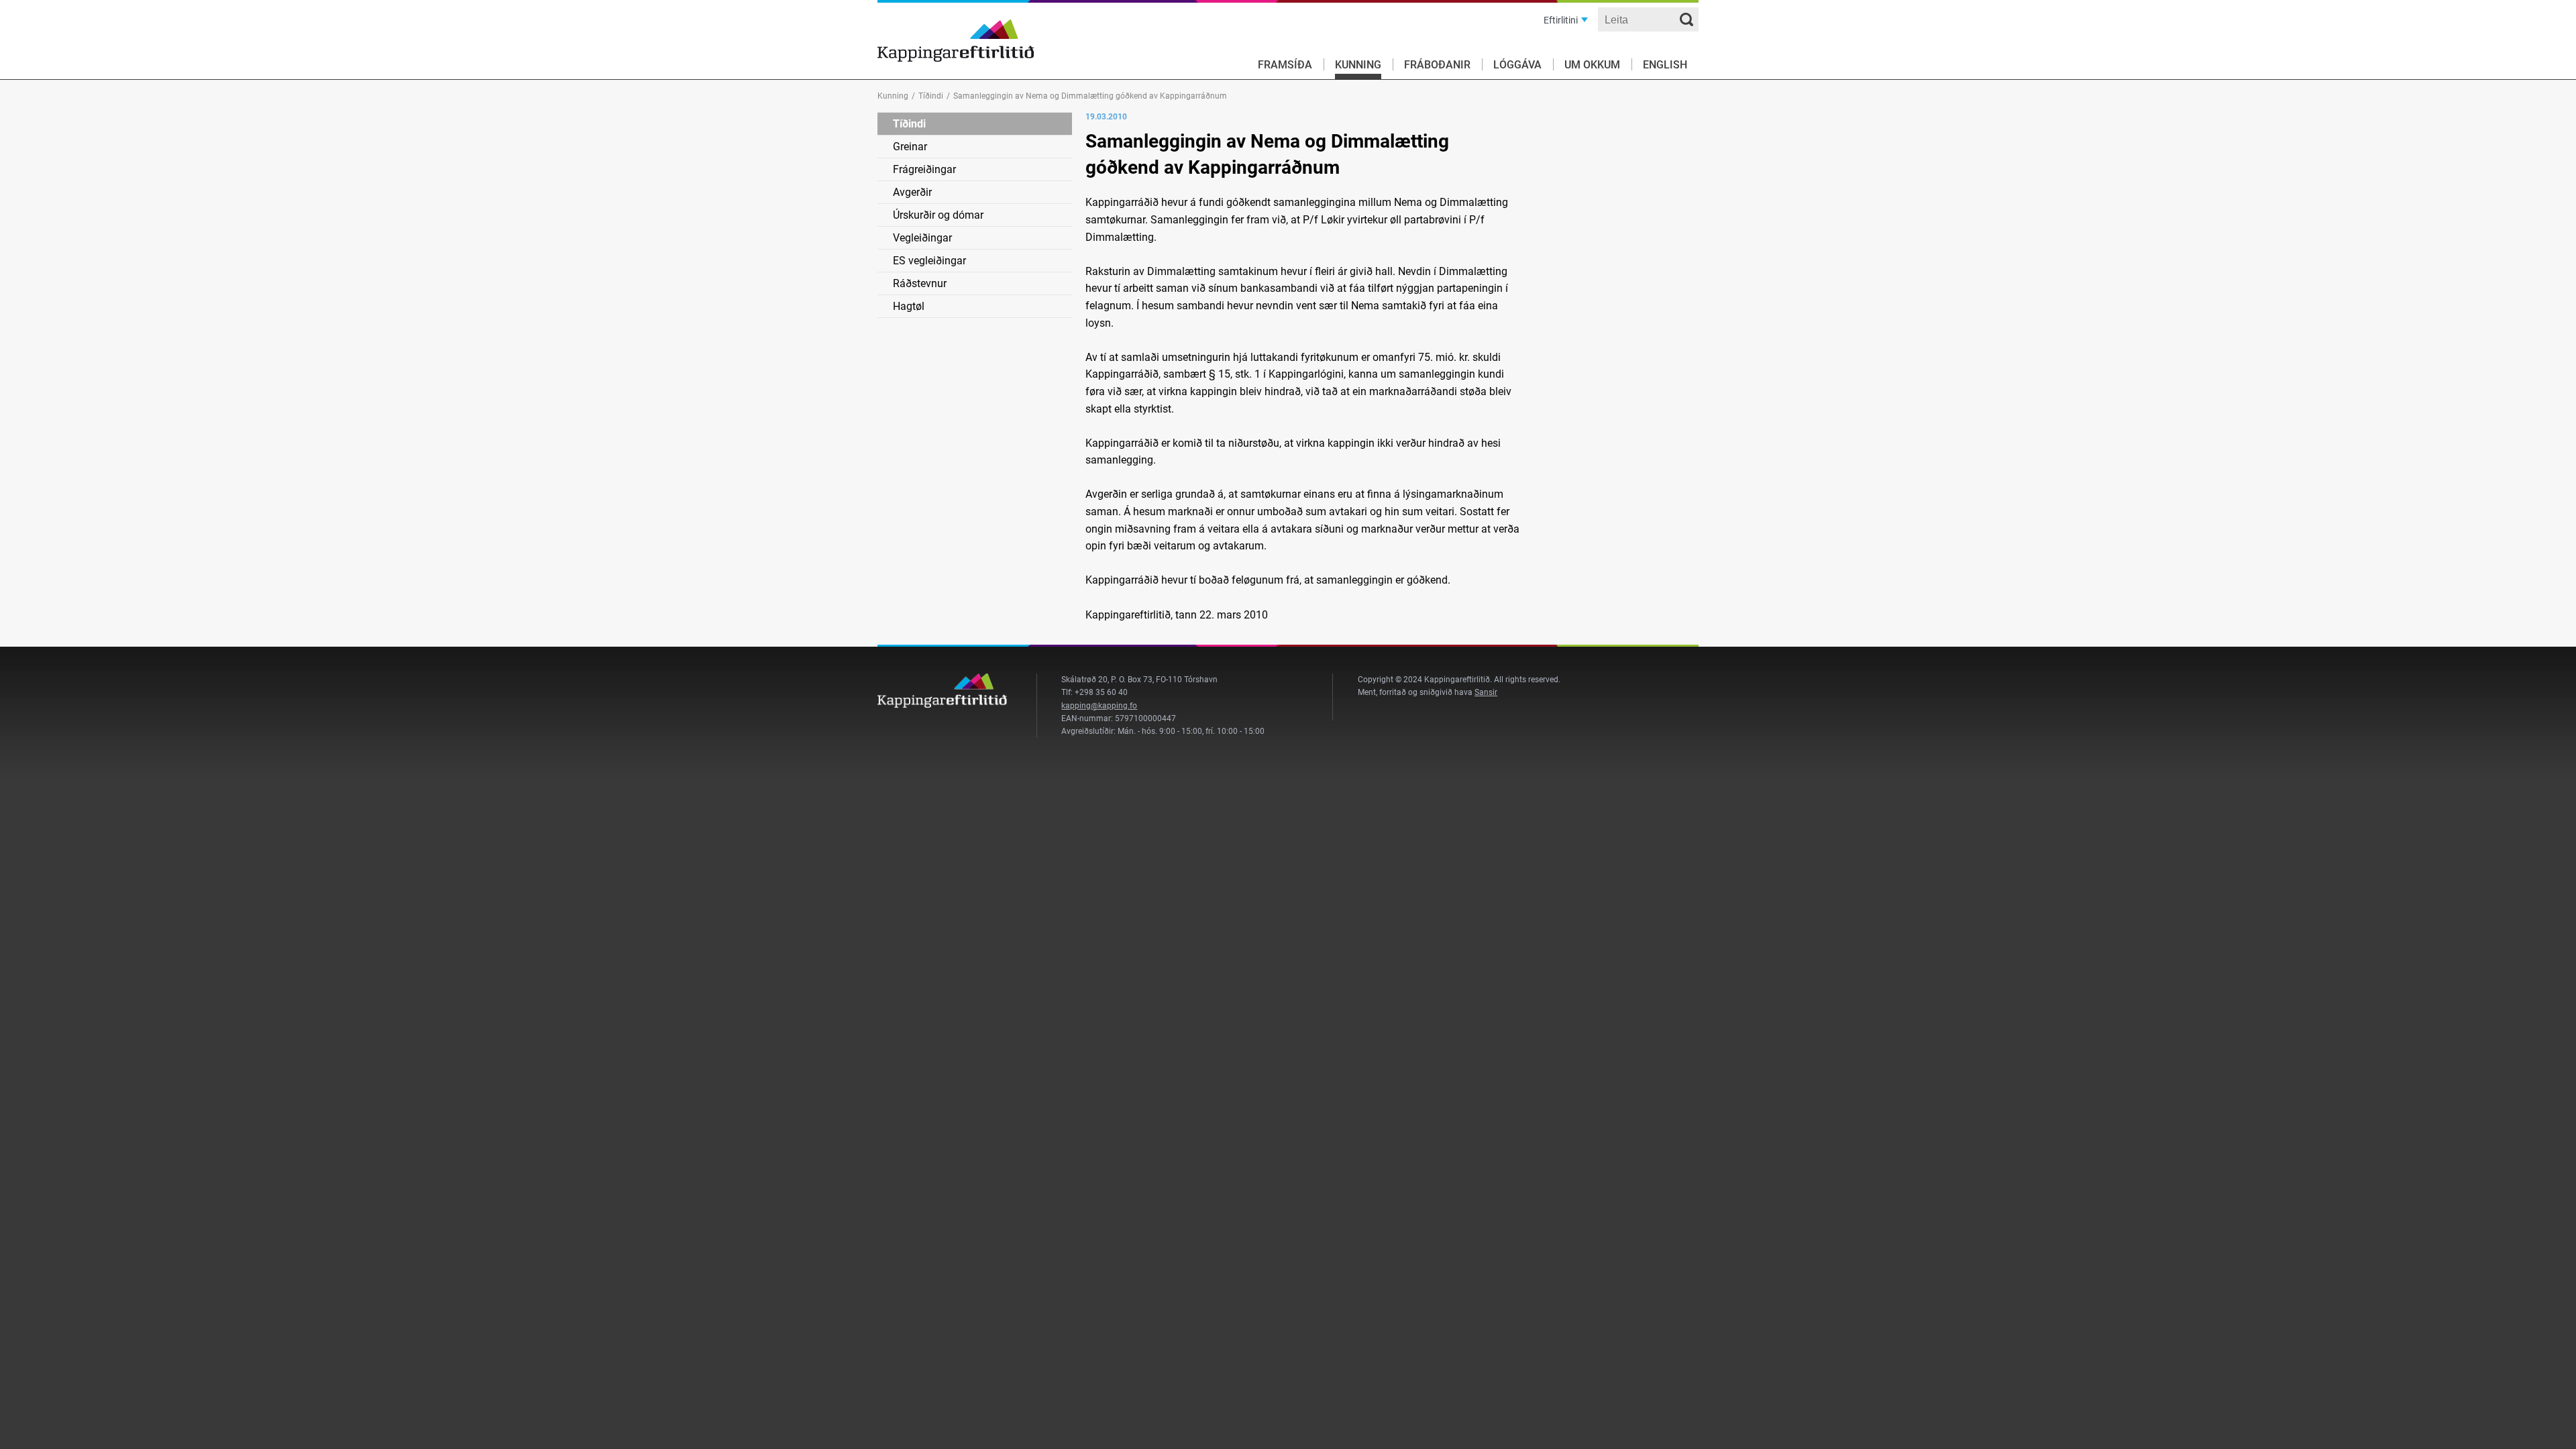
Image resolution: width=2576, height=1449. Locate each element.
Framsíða (1285, 65)
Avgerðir (912, 192)
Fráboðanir (1437, 65)
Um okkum (1592, 65)
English (1665, 65)
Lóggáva (1517, 65)
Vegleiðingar (922, 238)
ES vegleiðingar (929, 261)
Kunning (1358, 65)
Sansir (1486, 692)
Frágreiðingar (924, 169)
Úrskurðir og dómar (938, 215)
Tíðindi (931, 96)
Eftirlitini (1561, 20)
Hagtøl (909, 306)
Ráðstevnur (920, 283)
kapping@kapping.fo (1099, 706)
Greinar (910, 147)
